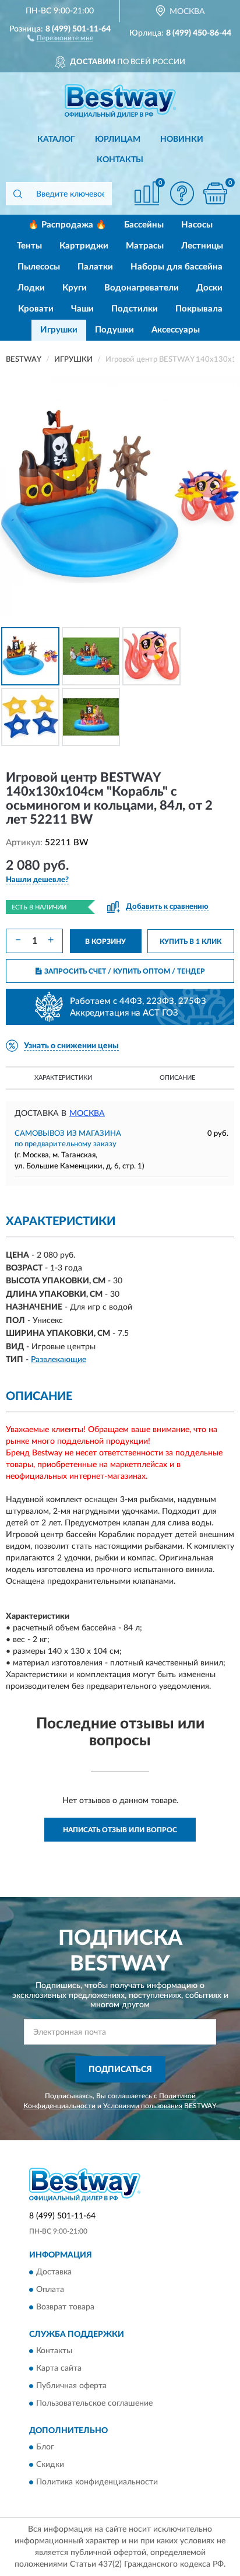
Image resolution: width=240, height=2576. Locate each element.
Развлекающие (59, 1360)
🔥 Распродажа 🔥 (67, 225)
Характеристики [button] (63, 1078)
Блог (45, 2448)
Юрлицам (118, 139)
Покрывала (199, 309)
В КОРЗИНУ (105, 942)
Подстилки (135, 309)
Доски (209, 288)
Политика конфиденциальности (97, 2483)
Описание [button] (177, 1078)
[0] (215, 193)
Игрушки (59, 330)
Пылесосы (39, 267)
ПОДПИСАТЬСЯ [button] (120, 2070)
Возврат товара (65, 2307)
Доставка (54, 2272)
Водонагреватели (142, 288)
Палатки (95, 267)
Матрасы (145, 246)
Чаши (82, 309)
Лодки (31, 288)
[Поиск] (17, 194)
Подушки (114, 330)
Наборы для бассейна (177, 267)
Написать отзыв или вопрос (120, 1830)
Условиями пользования (143, 2106)
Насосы (197, 225)
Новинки (182, 139)
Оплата (50, 2290)
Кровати (36, 309)
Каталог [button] (56, 139)
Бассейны (144, 225)
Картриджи (84, 246)
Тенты (29, 246)
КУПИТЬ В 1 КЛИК (190, 942)
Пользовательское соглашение (94, 2403)
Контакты (120, 160)
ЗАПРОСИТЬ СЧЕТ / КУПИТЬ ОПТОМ (125, 971)
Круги (75, 288)
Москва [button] (87, 1114)
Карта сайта (59, 2368)
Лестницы (202, 246)
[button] (60, 37)
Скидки (50, 2465)
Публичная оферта (71, 2386)
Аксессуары (176, 330)
